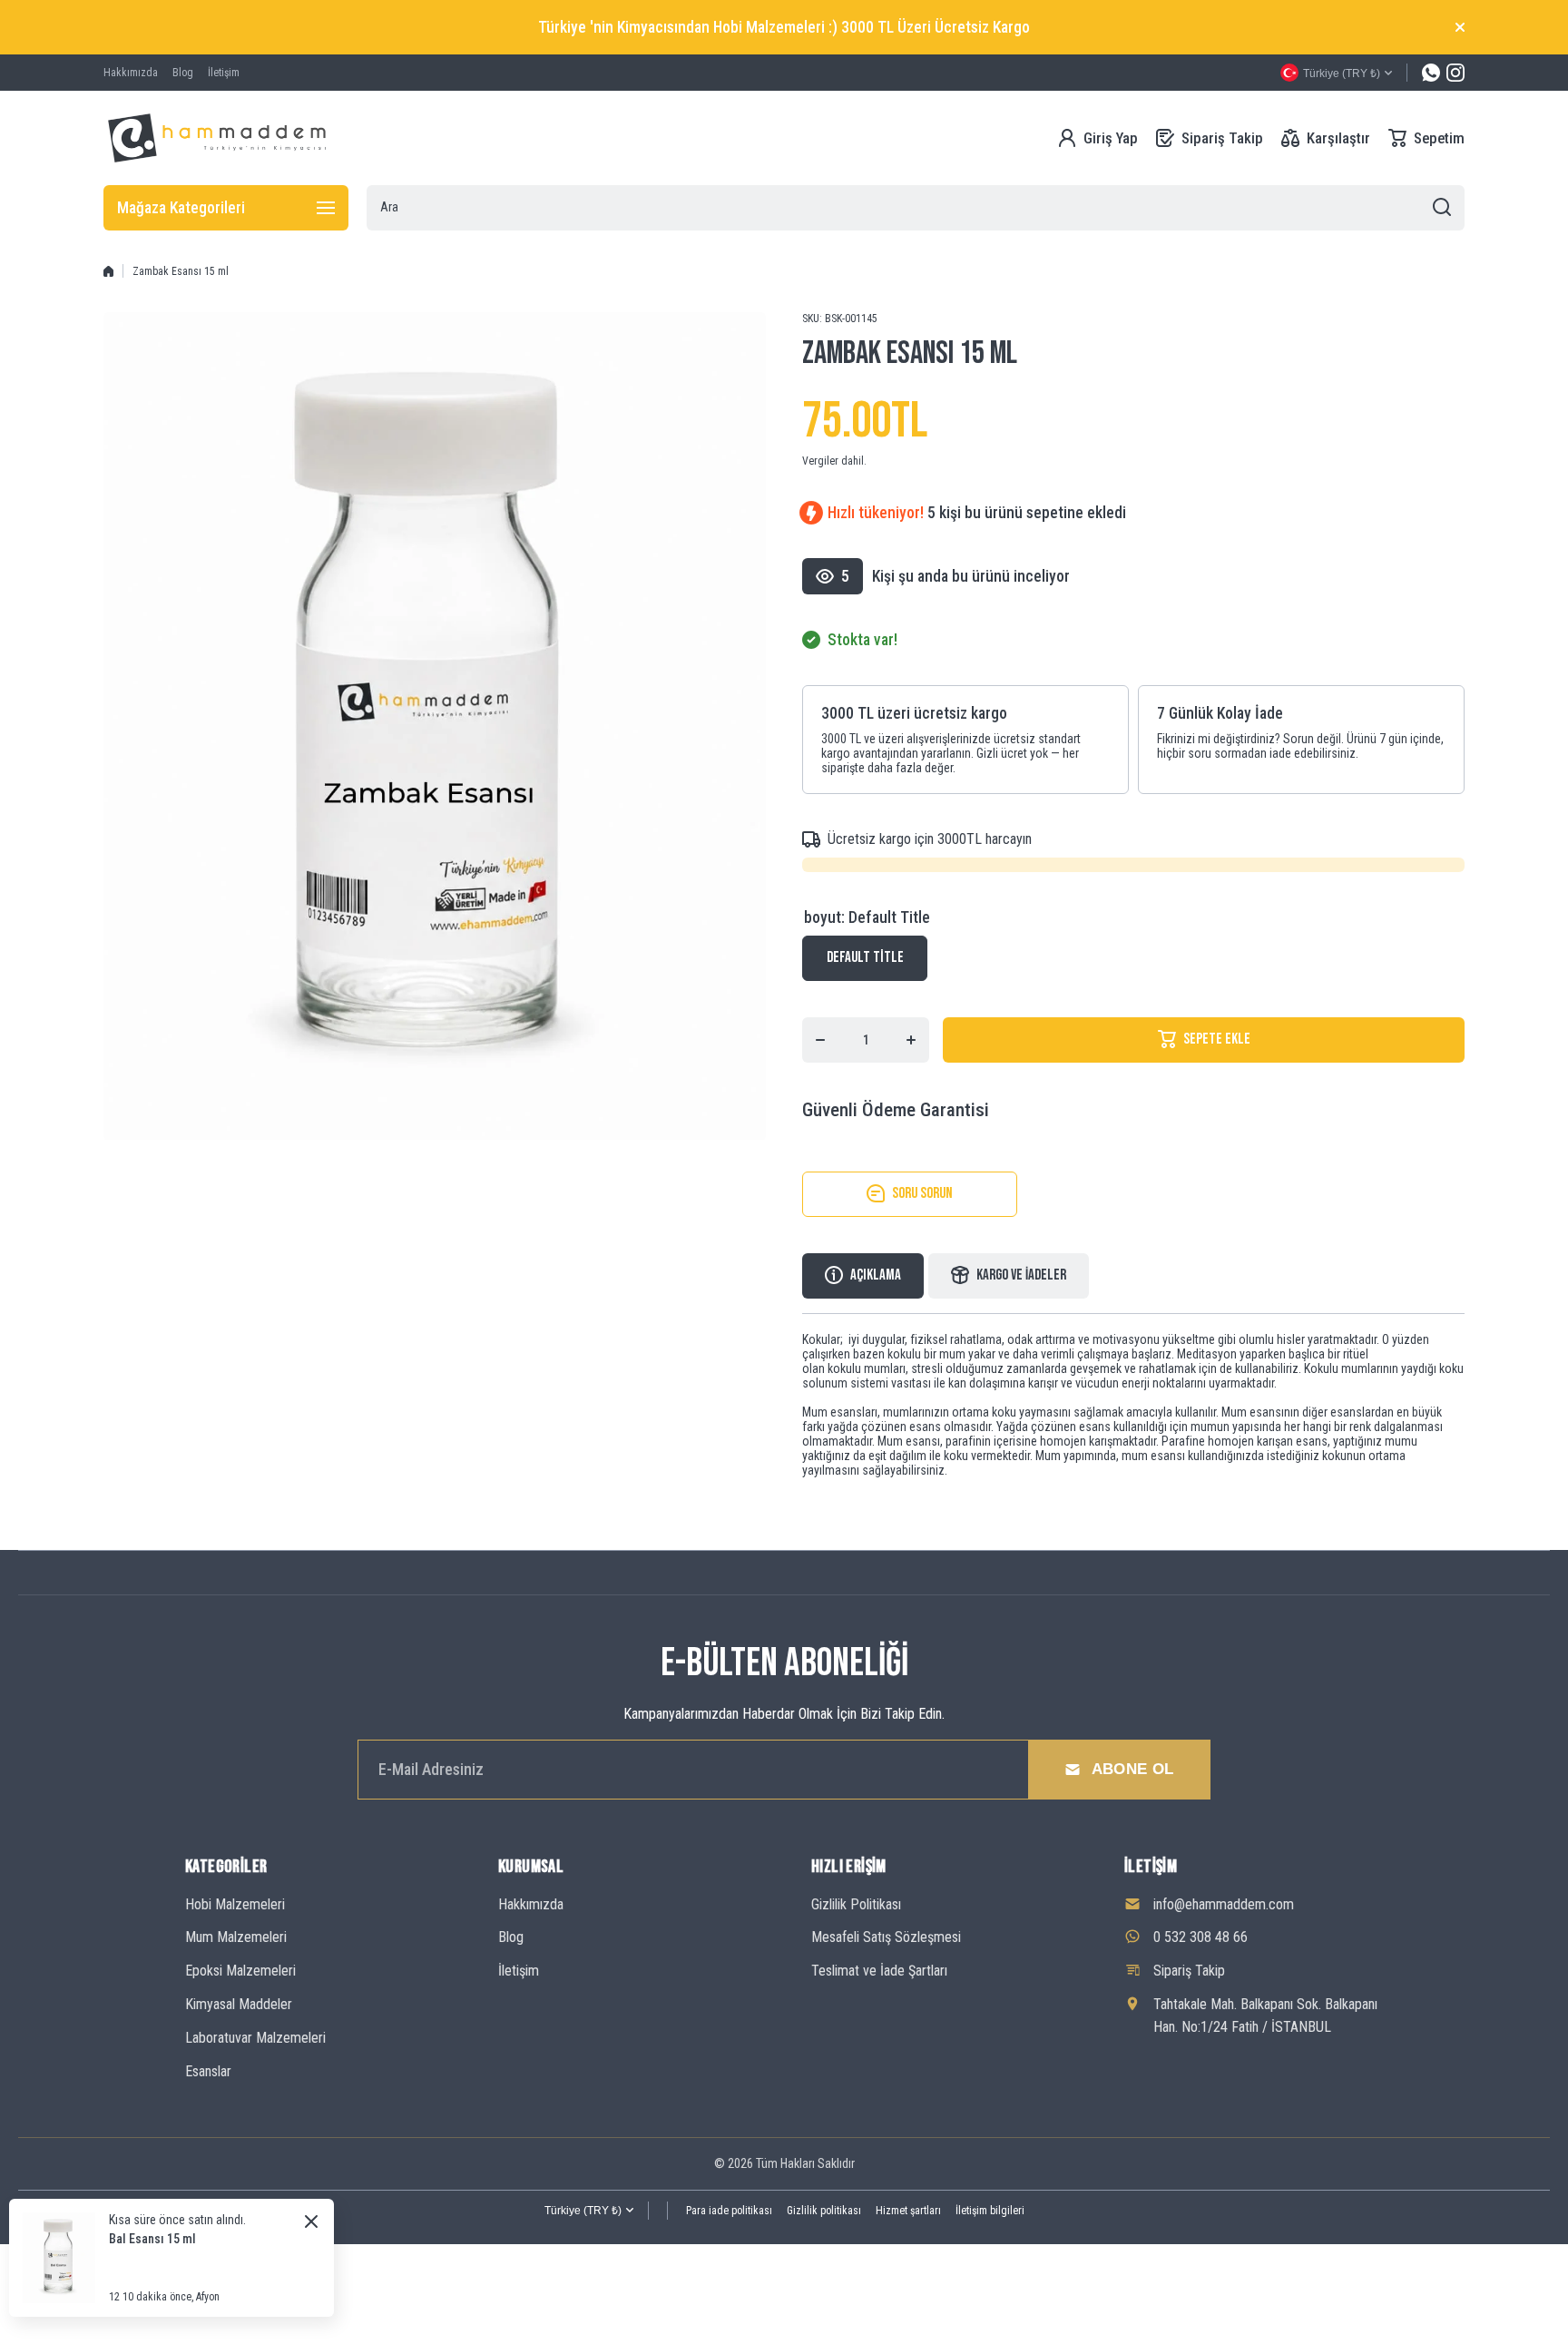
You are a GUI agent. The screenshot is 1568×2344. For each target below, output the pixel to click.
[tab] (1009, 1276)
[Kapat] (1460, 27)
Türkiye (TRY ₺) (583, 2211)
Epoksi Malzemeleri (240, 1971)
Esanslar (208, 2071)
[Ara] (1442, 208)
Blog (511, 1937)
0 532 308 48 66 (1200, 1937)
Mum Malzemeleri (236, 1937)
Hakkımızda (531, 1904)
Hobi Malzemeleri (235, 1904)
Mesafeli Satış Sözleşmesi (886, 1937)
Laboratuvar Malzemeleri (255, 2038)
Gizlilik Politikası (856, 1904)
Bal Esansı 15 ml (152, 2239)
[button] (1426, 138)
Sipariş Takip (1189, 1971)
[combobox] (916, 208)
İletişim (519, 1971)
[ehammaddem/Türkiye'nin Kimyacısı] (217, 138)
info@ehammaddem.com (1224, 1904)
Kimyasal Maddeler (239, 2004)
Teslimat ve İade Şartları (879, 1971)
